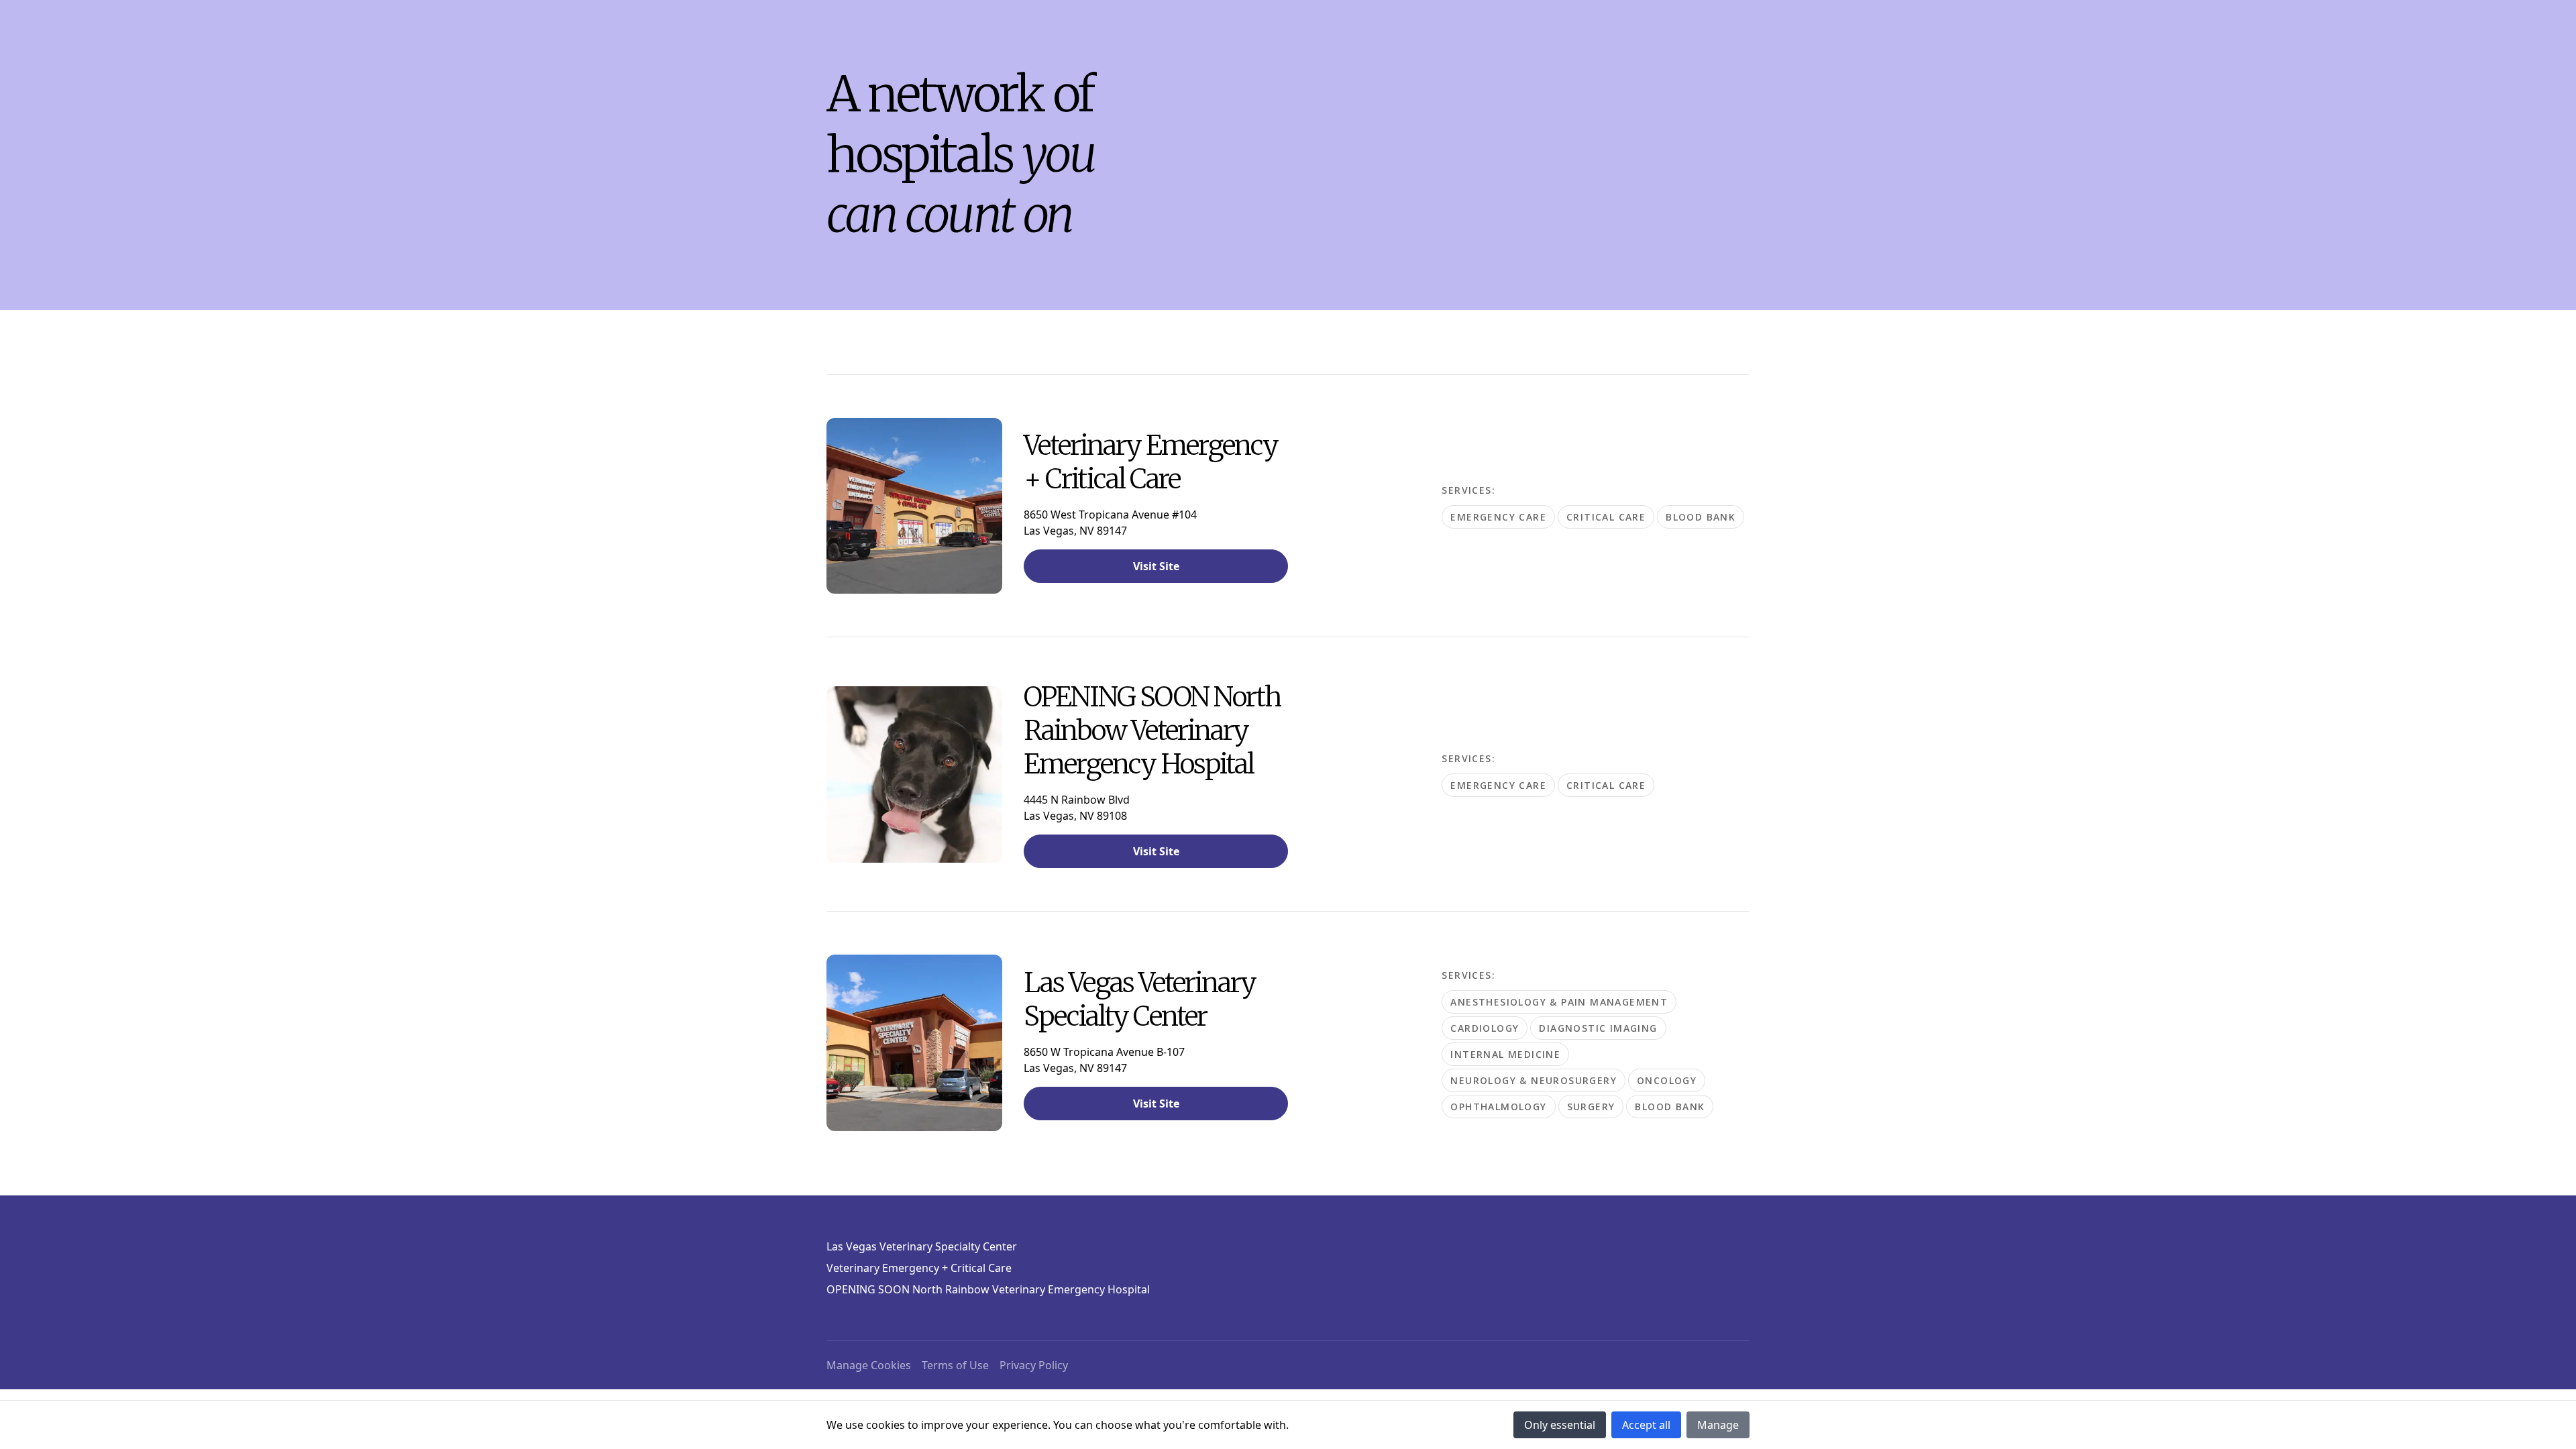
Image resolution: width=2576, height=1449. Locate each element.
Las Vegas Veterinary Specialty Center (922, 1246)
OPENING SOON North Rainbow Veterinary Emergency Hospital (988, 1289)
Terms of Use (955, 1365)
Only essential (1560, 1425)
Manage (1718, 1425)
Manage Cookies (869, 1365)
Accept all (1646, 1425)
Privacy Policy (1034, 1365)
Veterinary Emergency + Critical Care (919, 1268)
